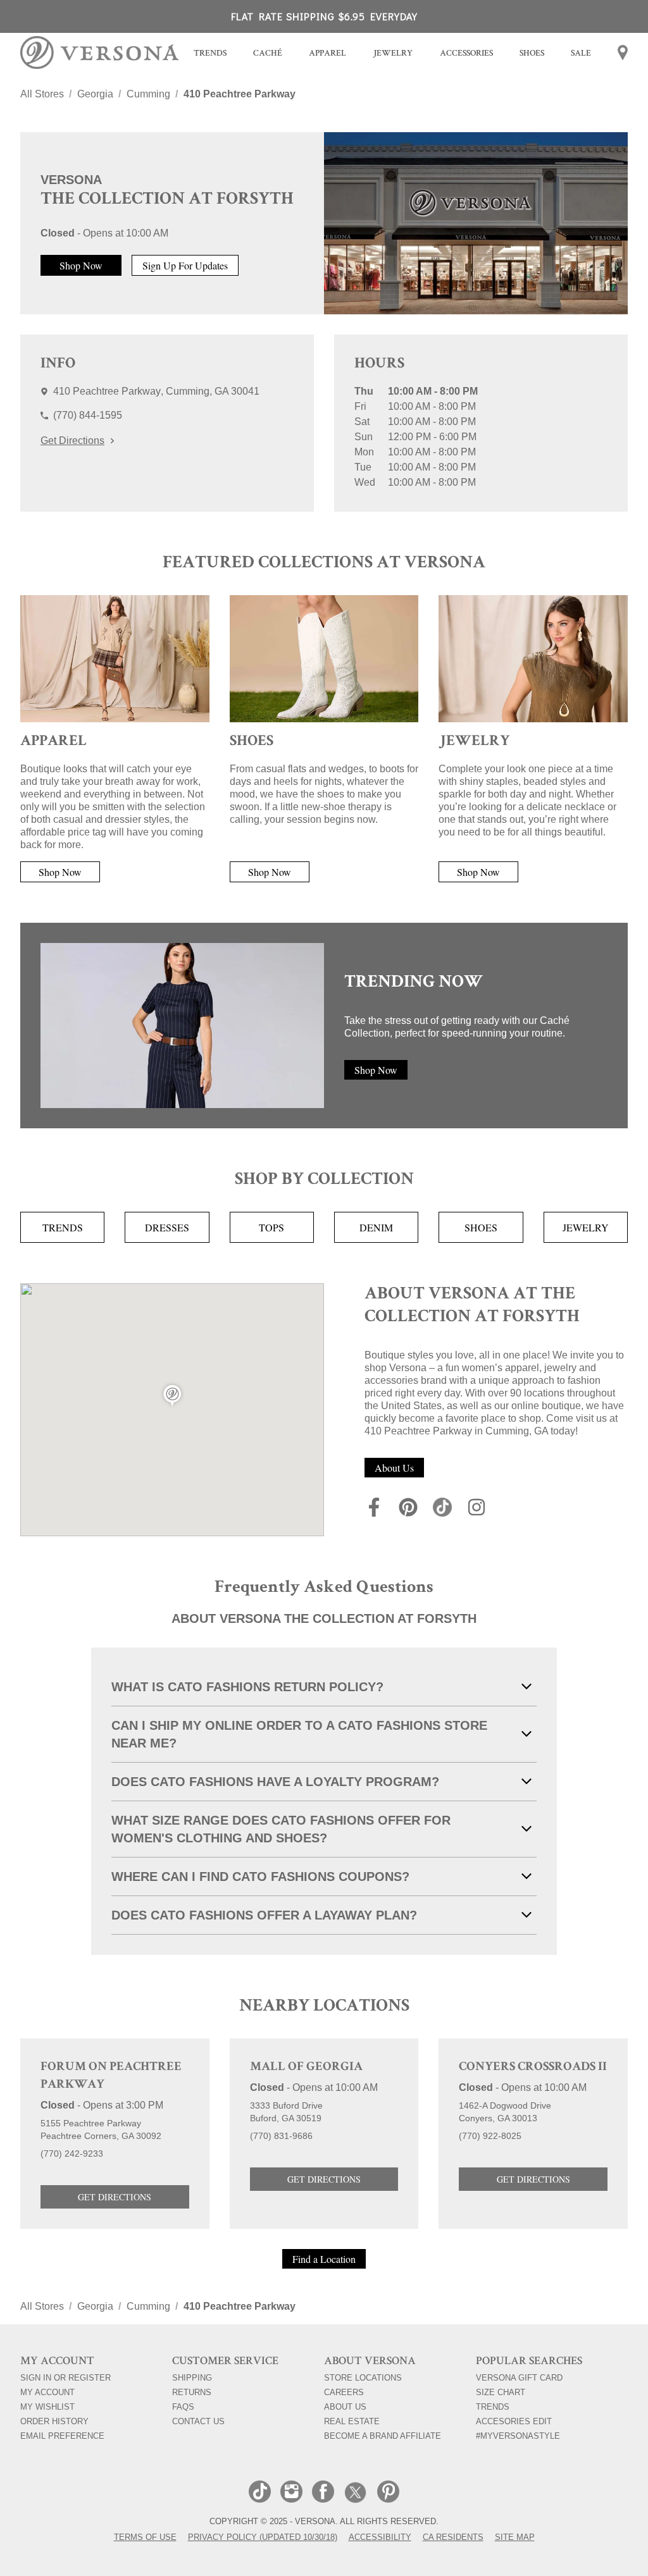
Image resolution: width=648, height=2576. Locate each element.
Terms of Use (145, 2537)
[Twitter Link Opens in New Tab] (356, 2493)
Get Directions (72, 441)
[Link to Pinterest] (408, 1509)
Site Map (515, 2537)
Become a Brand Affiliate (383, 2436)
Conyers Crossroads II (533, 2068)
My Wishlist (61, 2407)
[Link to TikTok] (442, 1509)
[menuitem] (210, 55)
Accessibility (380, 2537)
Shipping (192, 2377)
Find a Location (324, 2259)
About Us (394, 1468)
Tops (271, 1227)
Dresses (167, 1227)
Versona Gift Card (519, 2377)
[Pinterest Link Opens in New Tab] (388, 2493)
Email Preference (62, 2436)
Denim (376, 1227)
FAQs (183, 2407)
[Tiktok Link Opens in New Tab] (260, 2493)
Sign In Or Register (65, 2377)
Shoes (481, 1227)
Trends (63, 1227)
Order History (61, 2421)
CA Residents (453, 2537)
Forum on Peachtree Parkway (111, 2076)
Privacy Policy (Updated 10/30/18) (263, 2537)
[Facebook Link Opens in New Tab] (323, 2493)
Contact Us (198, 2421)
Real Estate (352, 2421)
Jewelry (586, 1227)
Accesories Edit (514, 2421)
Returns (192, 2392)
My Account (61, 2392)
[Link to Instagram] (477, 1509)
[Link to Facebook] (374, 1509)
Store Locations (363, 2377)
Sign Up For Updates (185, 265)
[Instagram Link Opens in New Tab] (291, 2493)
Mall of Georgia (306, 2068)
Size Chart (501, 2392)
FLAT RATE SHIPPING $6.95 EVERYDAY (324, 16)
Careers (344, 2392)
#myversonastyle (518, 2436)
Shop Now (81, 265)
